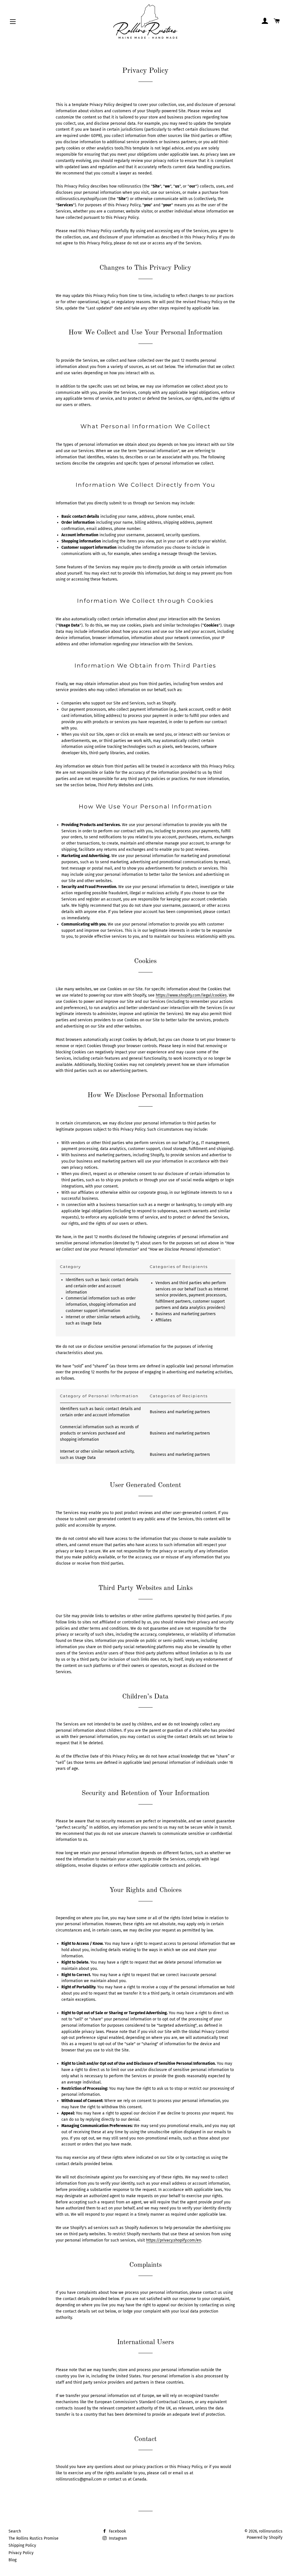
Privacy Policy (21, 2553)
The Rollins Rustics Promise (34, 2538)
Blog (13, 2560)
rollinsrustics (271, 2531)
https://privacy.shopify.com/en (174, 2240)
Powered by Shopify (265, 2537)
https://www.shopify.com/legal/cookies (191, 995)
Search (15, 2531)
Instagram (117, 2538)
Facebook (117, 2531)
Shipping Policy (22, 2545)
